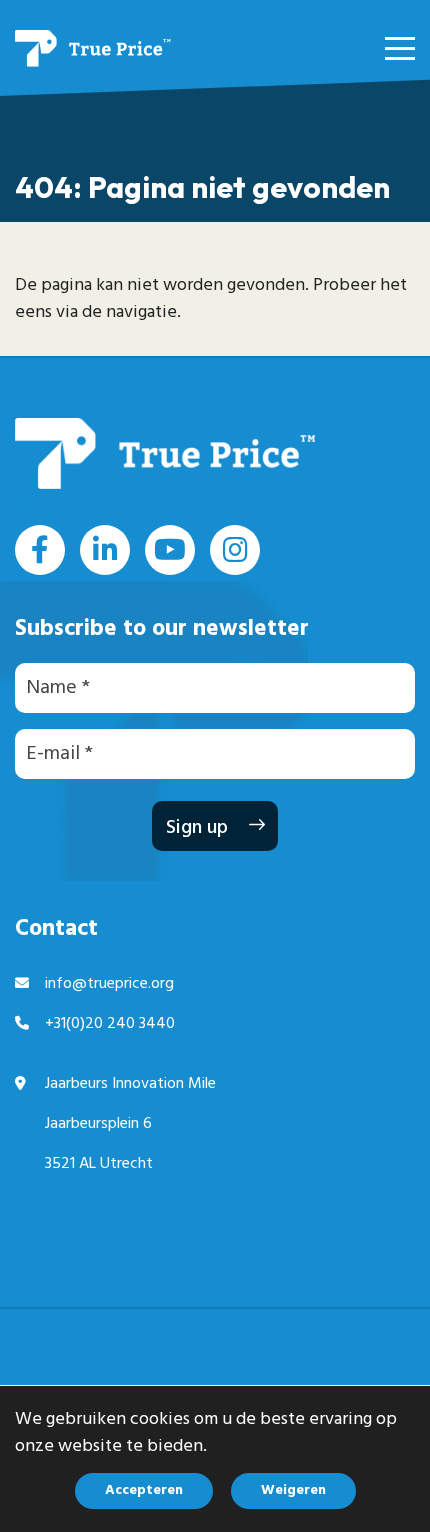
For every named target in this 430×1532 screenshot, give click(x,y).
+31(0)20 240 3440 (110, 1024)
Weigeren (293, 1490)
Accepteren (144, 1490)
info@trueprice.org (109, 984)
